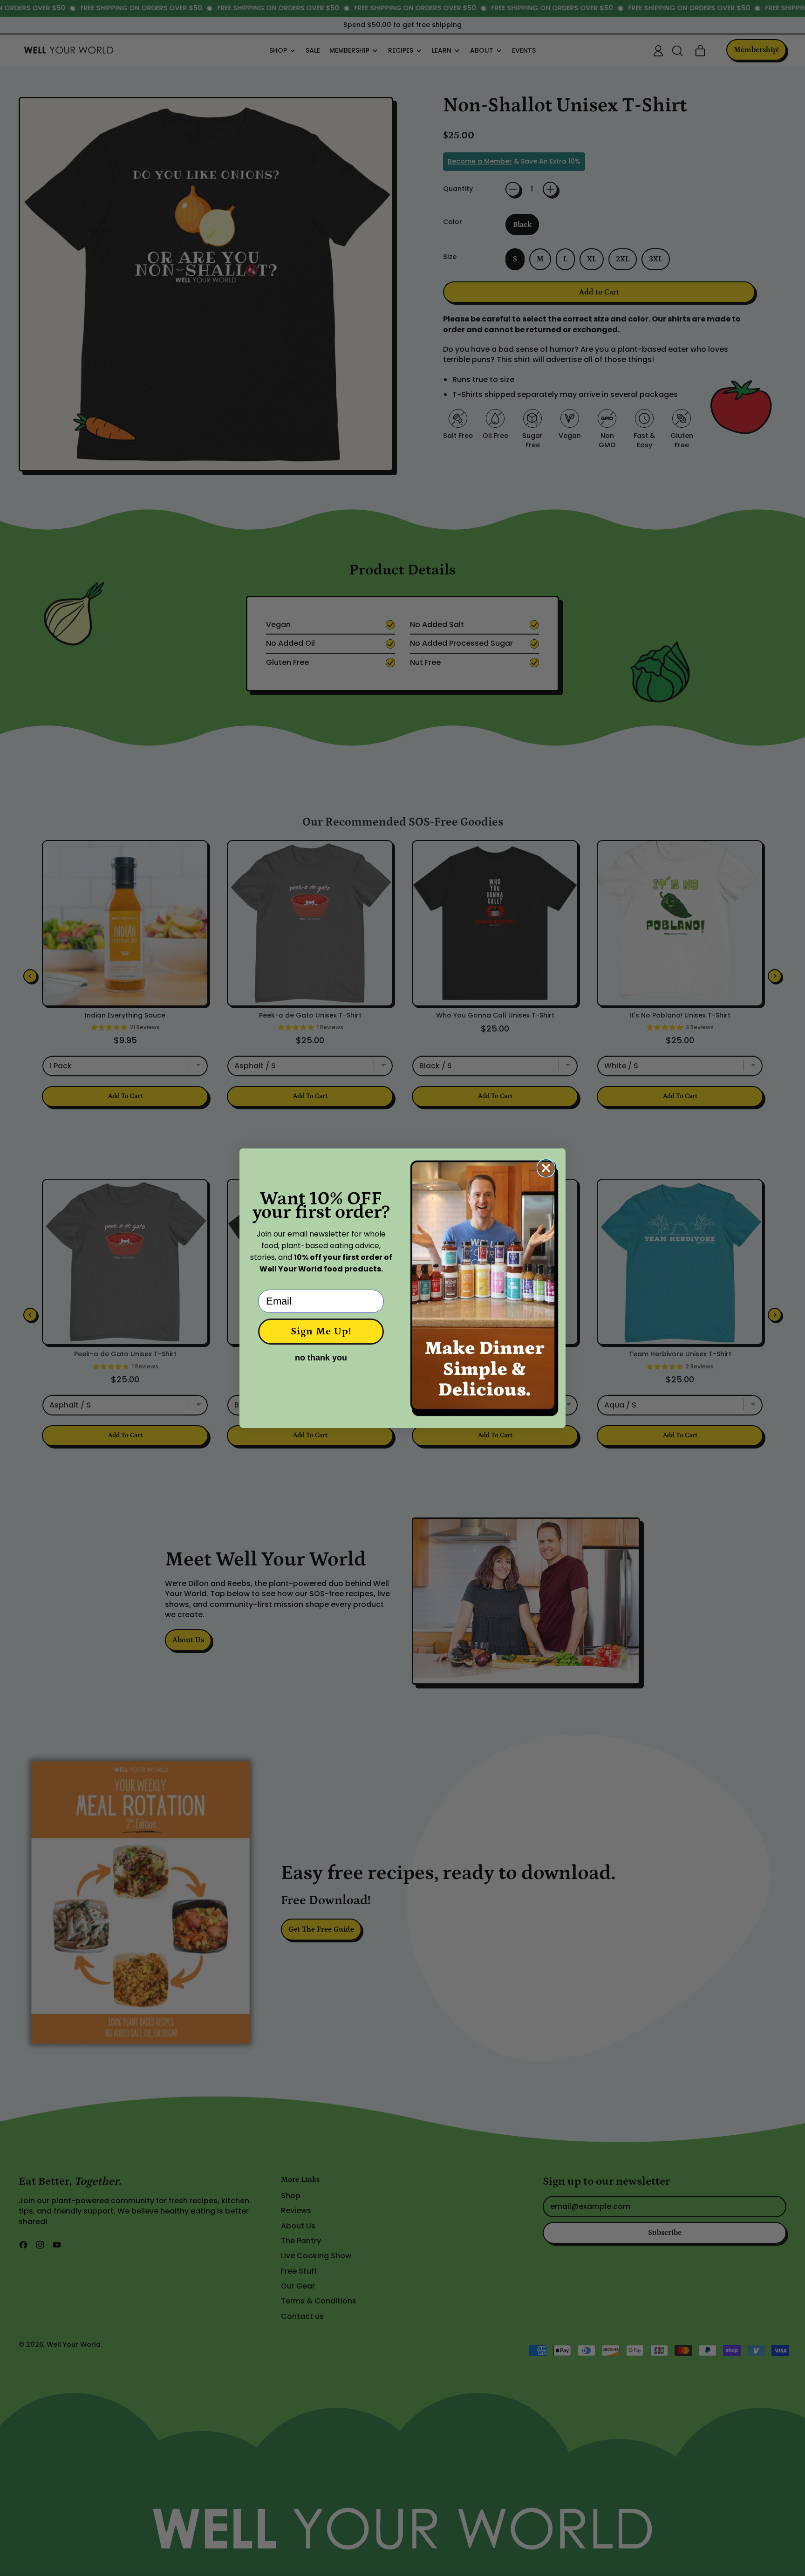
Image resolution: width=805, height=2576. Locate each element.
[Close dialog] (546, 1168)
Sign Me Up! (321, 1331)
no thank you (321, 1358)
